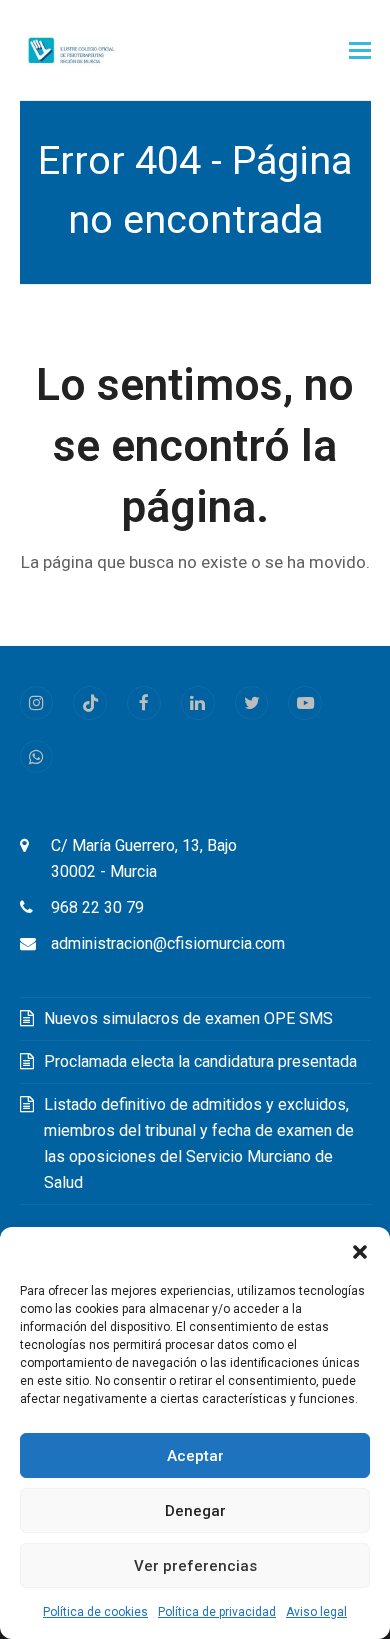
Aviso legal (316, 1612)
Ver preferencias (195, 1566)
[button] (360, 1252)
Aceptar (195, 1456)
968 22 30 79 (97, 907)
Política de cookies (95, 1612)
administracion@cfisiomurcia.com (168, 943)
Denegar (195, 1511)
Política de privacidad (217, 1612)
